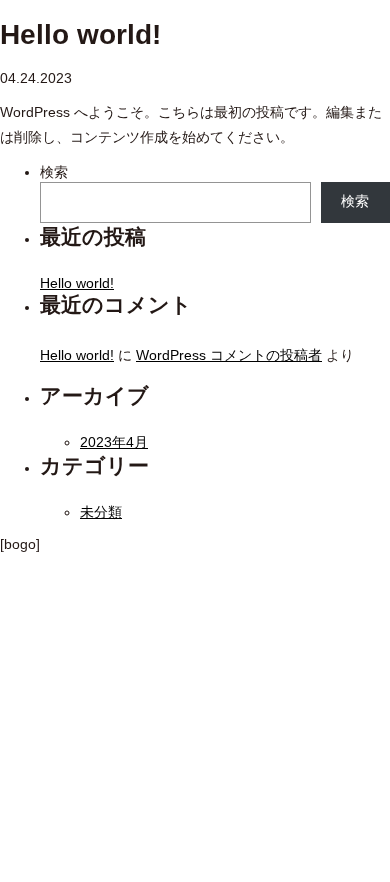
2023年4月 (114, 442)
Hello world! (77, 283)
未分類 (101, 512)
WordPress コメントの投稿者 (229, 355)
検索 (54, 172)
